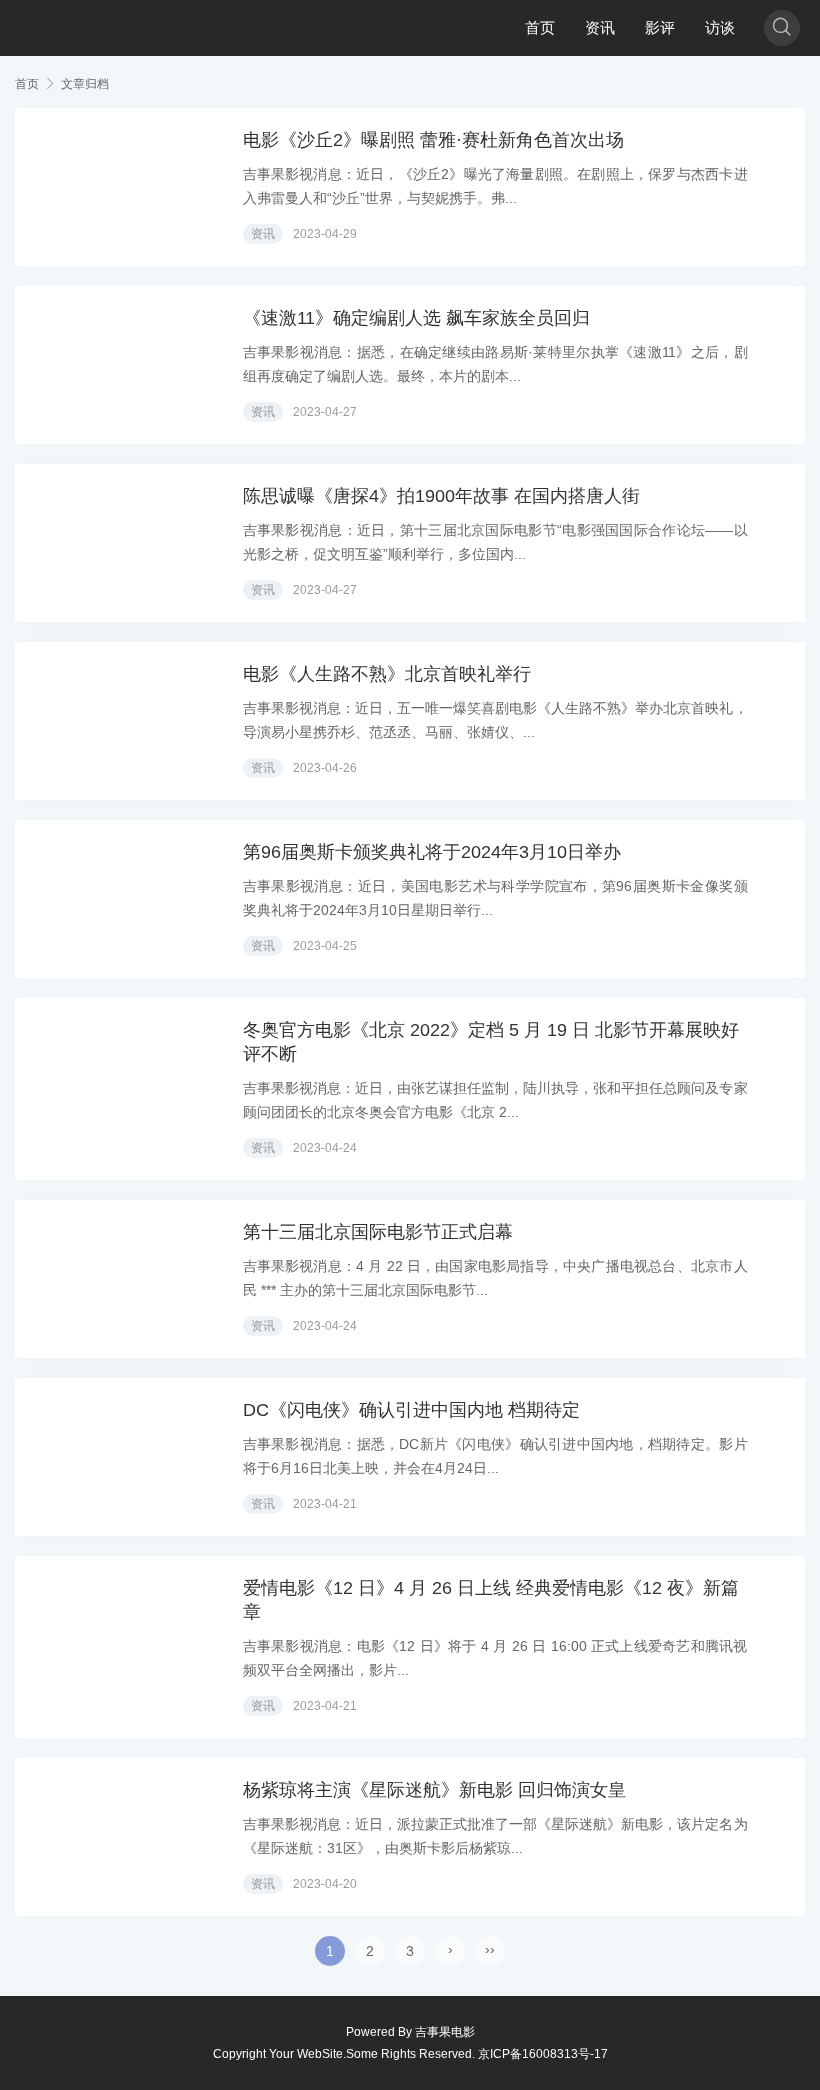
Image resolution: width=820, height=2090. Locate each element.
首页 (540, 27)
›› (490, 1949)
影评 (660, 27)
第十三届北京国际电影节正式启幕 (378, 1232)
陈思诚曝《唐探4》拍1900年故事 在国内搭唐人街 (441, 496)
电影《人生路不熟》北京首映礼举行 (387, 674)
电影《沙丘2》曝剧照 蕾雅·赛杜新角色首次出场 (433, 140)
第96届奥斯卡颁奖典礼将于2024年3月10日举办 (432, 852)
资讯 (600, 27)
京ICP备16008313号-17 (543, 2054)
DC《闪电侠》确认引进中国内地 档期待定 (411, 1410)
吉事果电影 (445, 2032)
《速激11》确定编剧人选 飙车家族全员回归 (416, 318)
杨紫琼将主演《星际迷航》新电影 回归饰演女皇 (434, 1790)
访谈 (720, 27)
